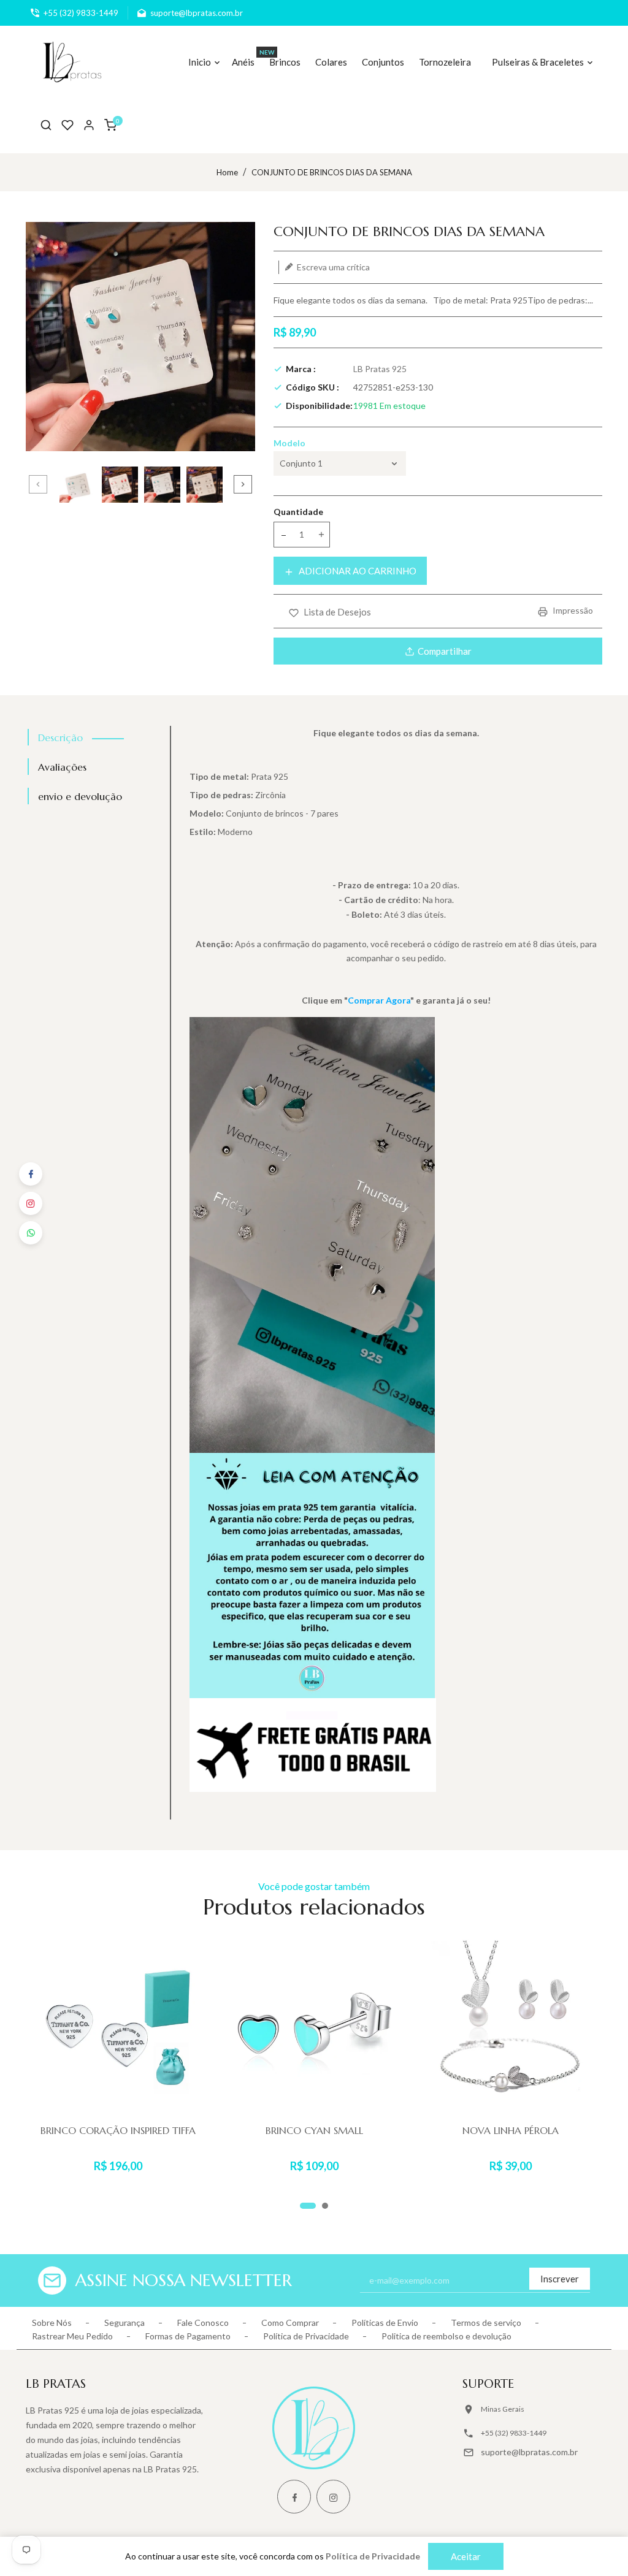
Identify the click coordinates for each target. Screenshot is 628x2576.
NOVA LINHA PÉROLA (511, 2130)
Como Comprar (290, 2323)
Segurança (124, 2323)
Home (227, 172)
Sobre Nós (52, 2323)
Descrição (60, 737)
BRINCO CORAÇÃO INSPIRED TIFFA (118, 2130)
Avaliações (62, 767)
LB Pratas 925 (380, 369)
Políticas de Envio (385, 2323)
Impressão (572, 610)
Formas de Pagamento (188, 2336)
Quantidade (298, 512)
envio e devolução (80, 796)
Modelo (289, 443)
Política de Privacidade (306, 2336)
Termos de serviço (486, 2323)
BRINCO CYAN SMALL (314, 2130)
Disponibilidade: (319, 406)
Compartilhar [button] (445, 651)
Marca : (301, 369)
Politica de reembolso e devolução (446, 2336)
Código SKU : (312, 387)
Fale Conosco (203, 2323)
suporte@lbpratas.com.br (529, 2452)
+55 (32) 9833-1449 (514, 2433)
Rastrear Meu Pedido (72, 2336)
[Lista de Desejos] (67, 125)
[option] (78, 485)
